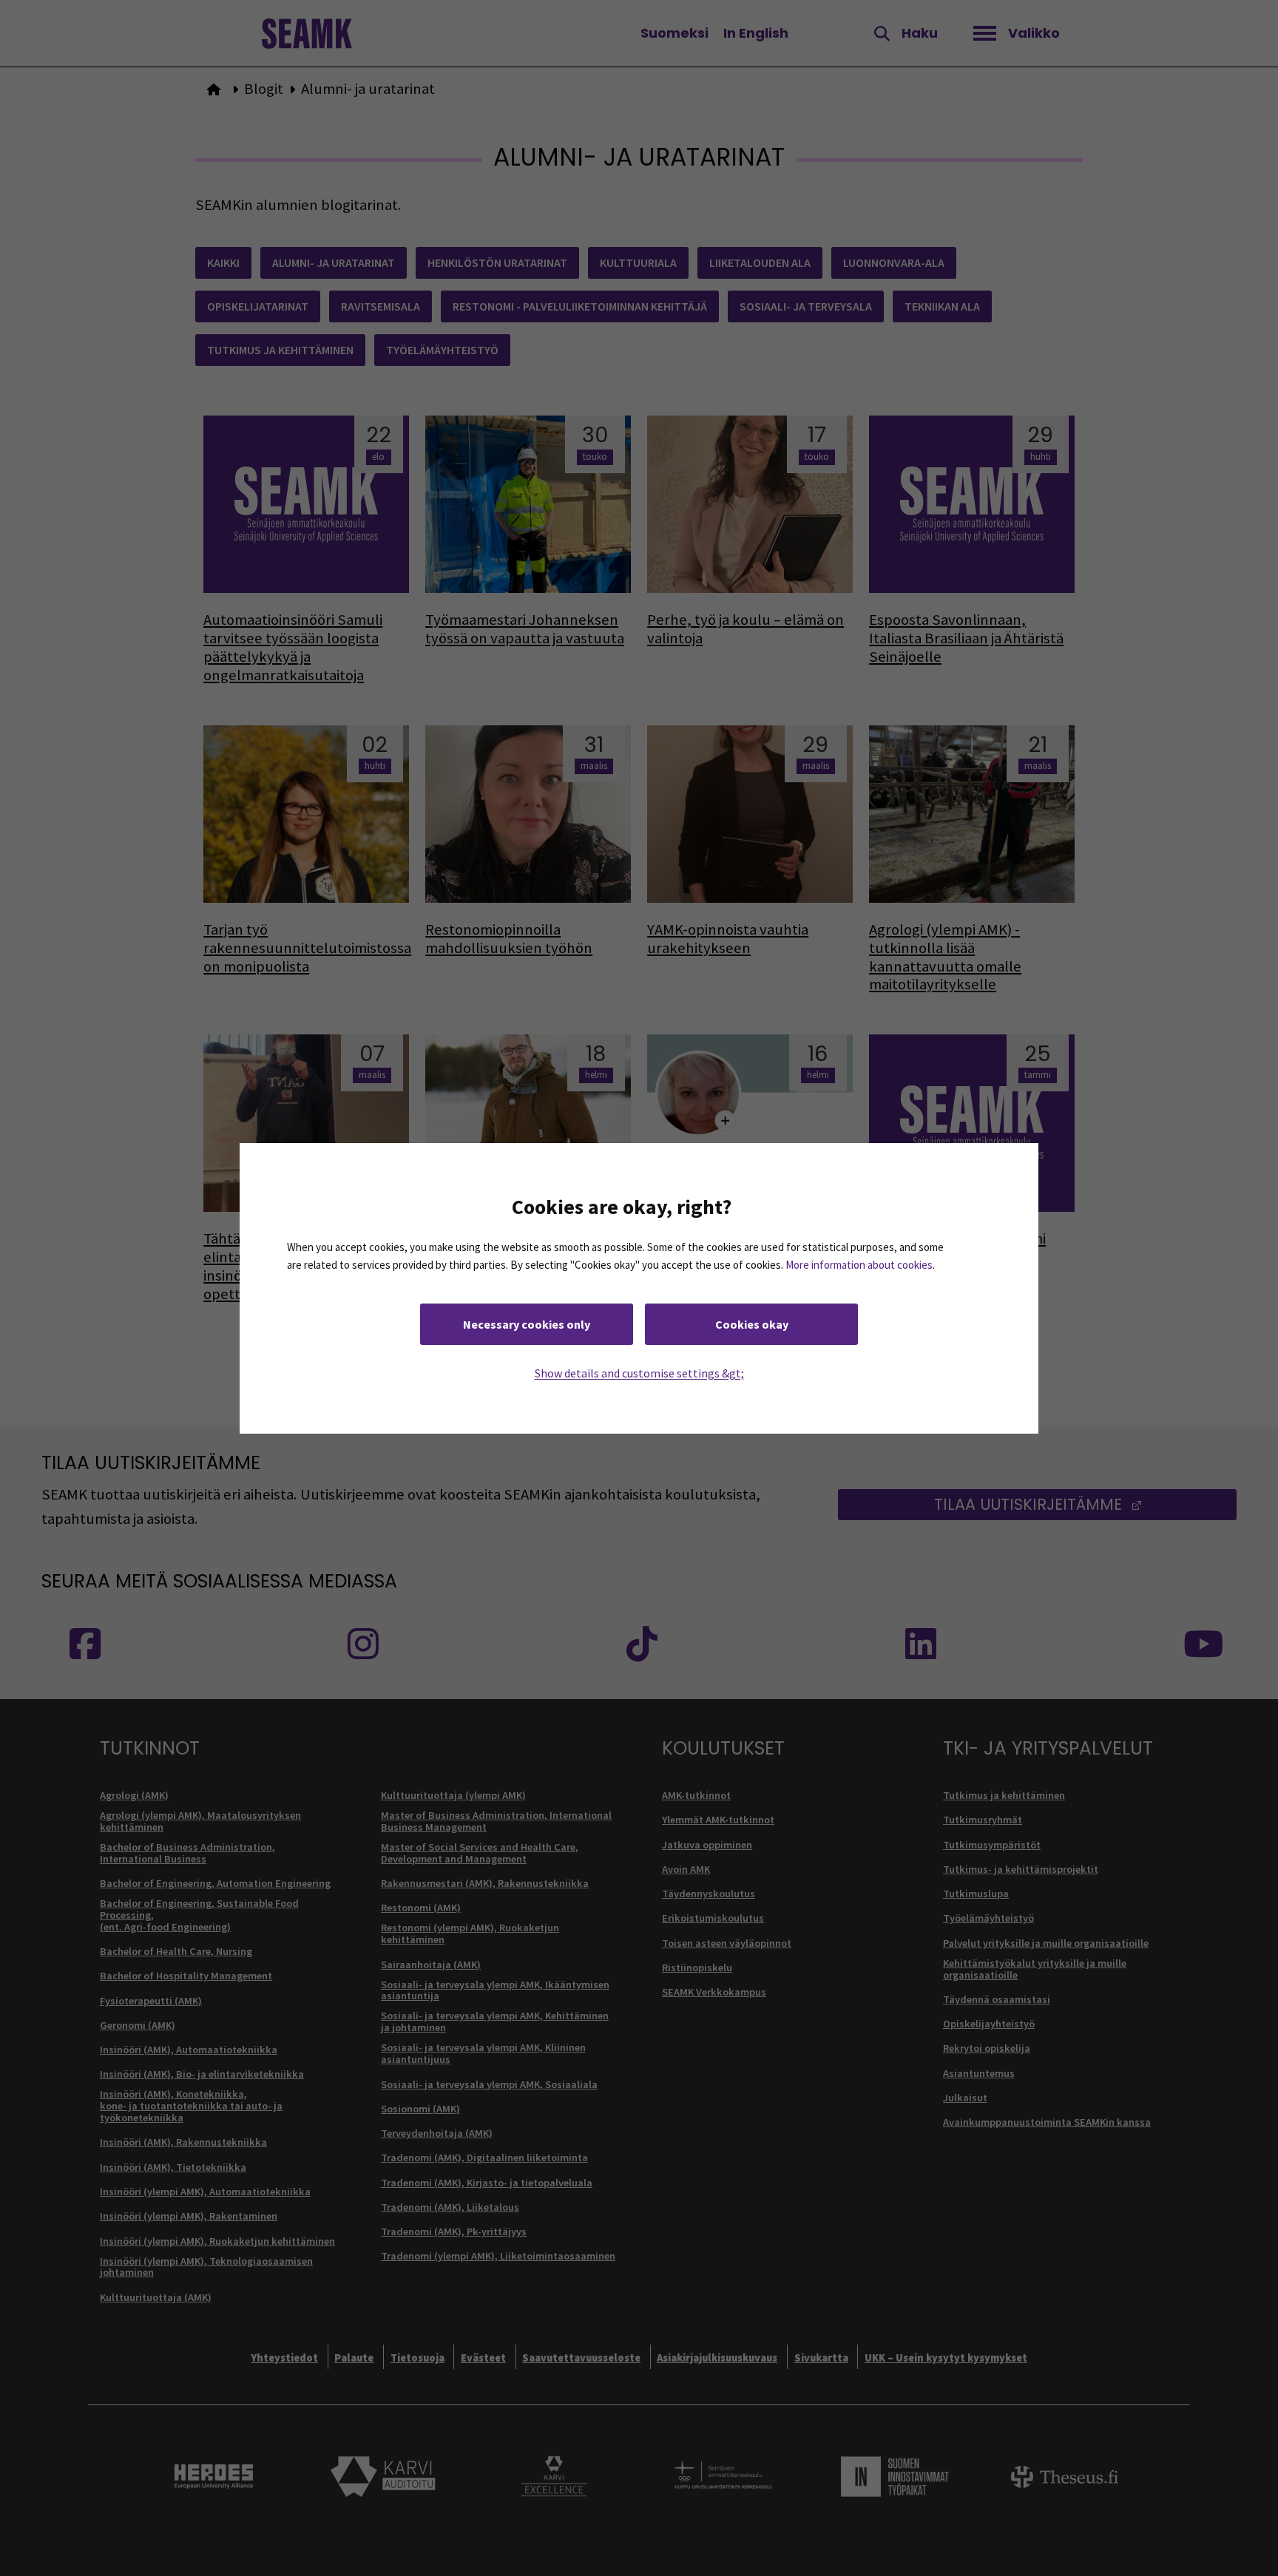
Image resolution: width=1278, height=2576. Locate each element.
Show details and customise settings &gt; (639, 1372)
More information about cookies (859, 1264)
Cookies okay (752, 1323)
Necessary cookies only (527, 1323)
